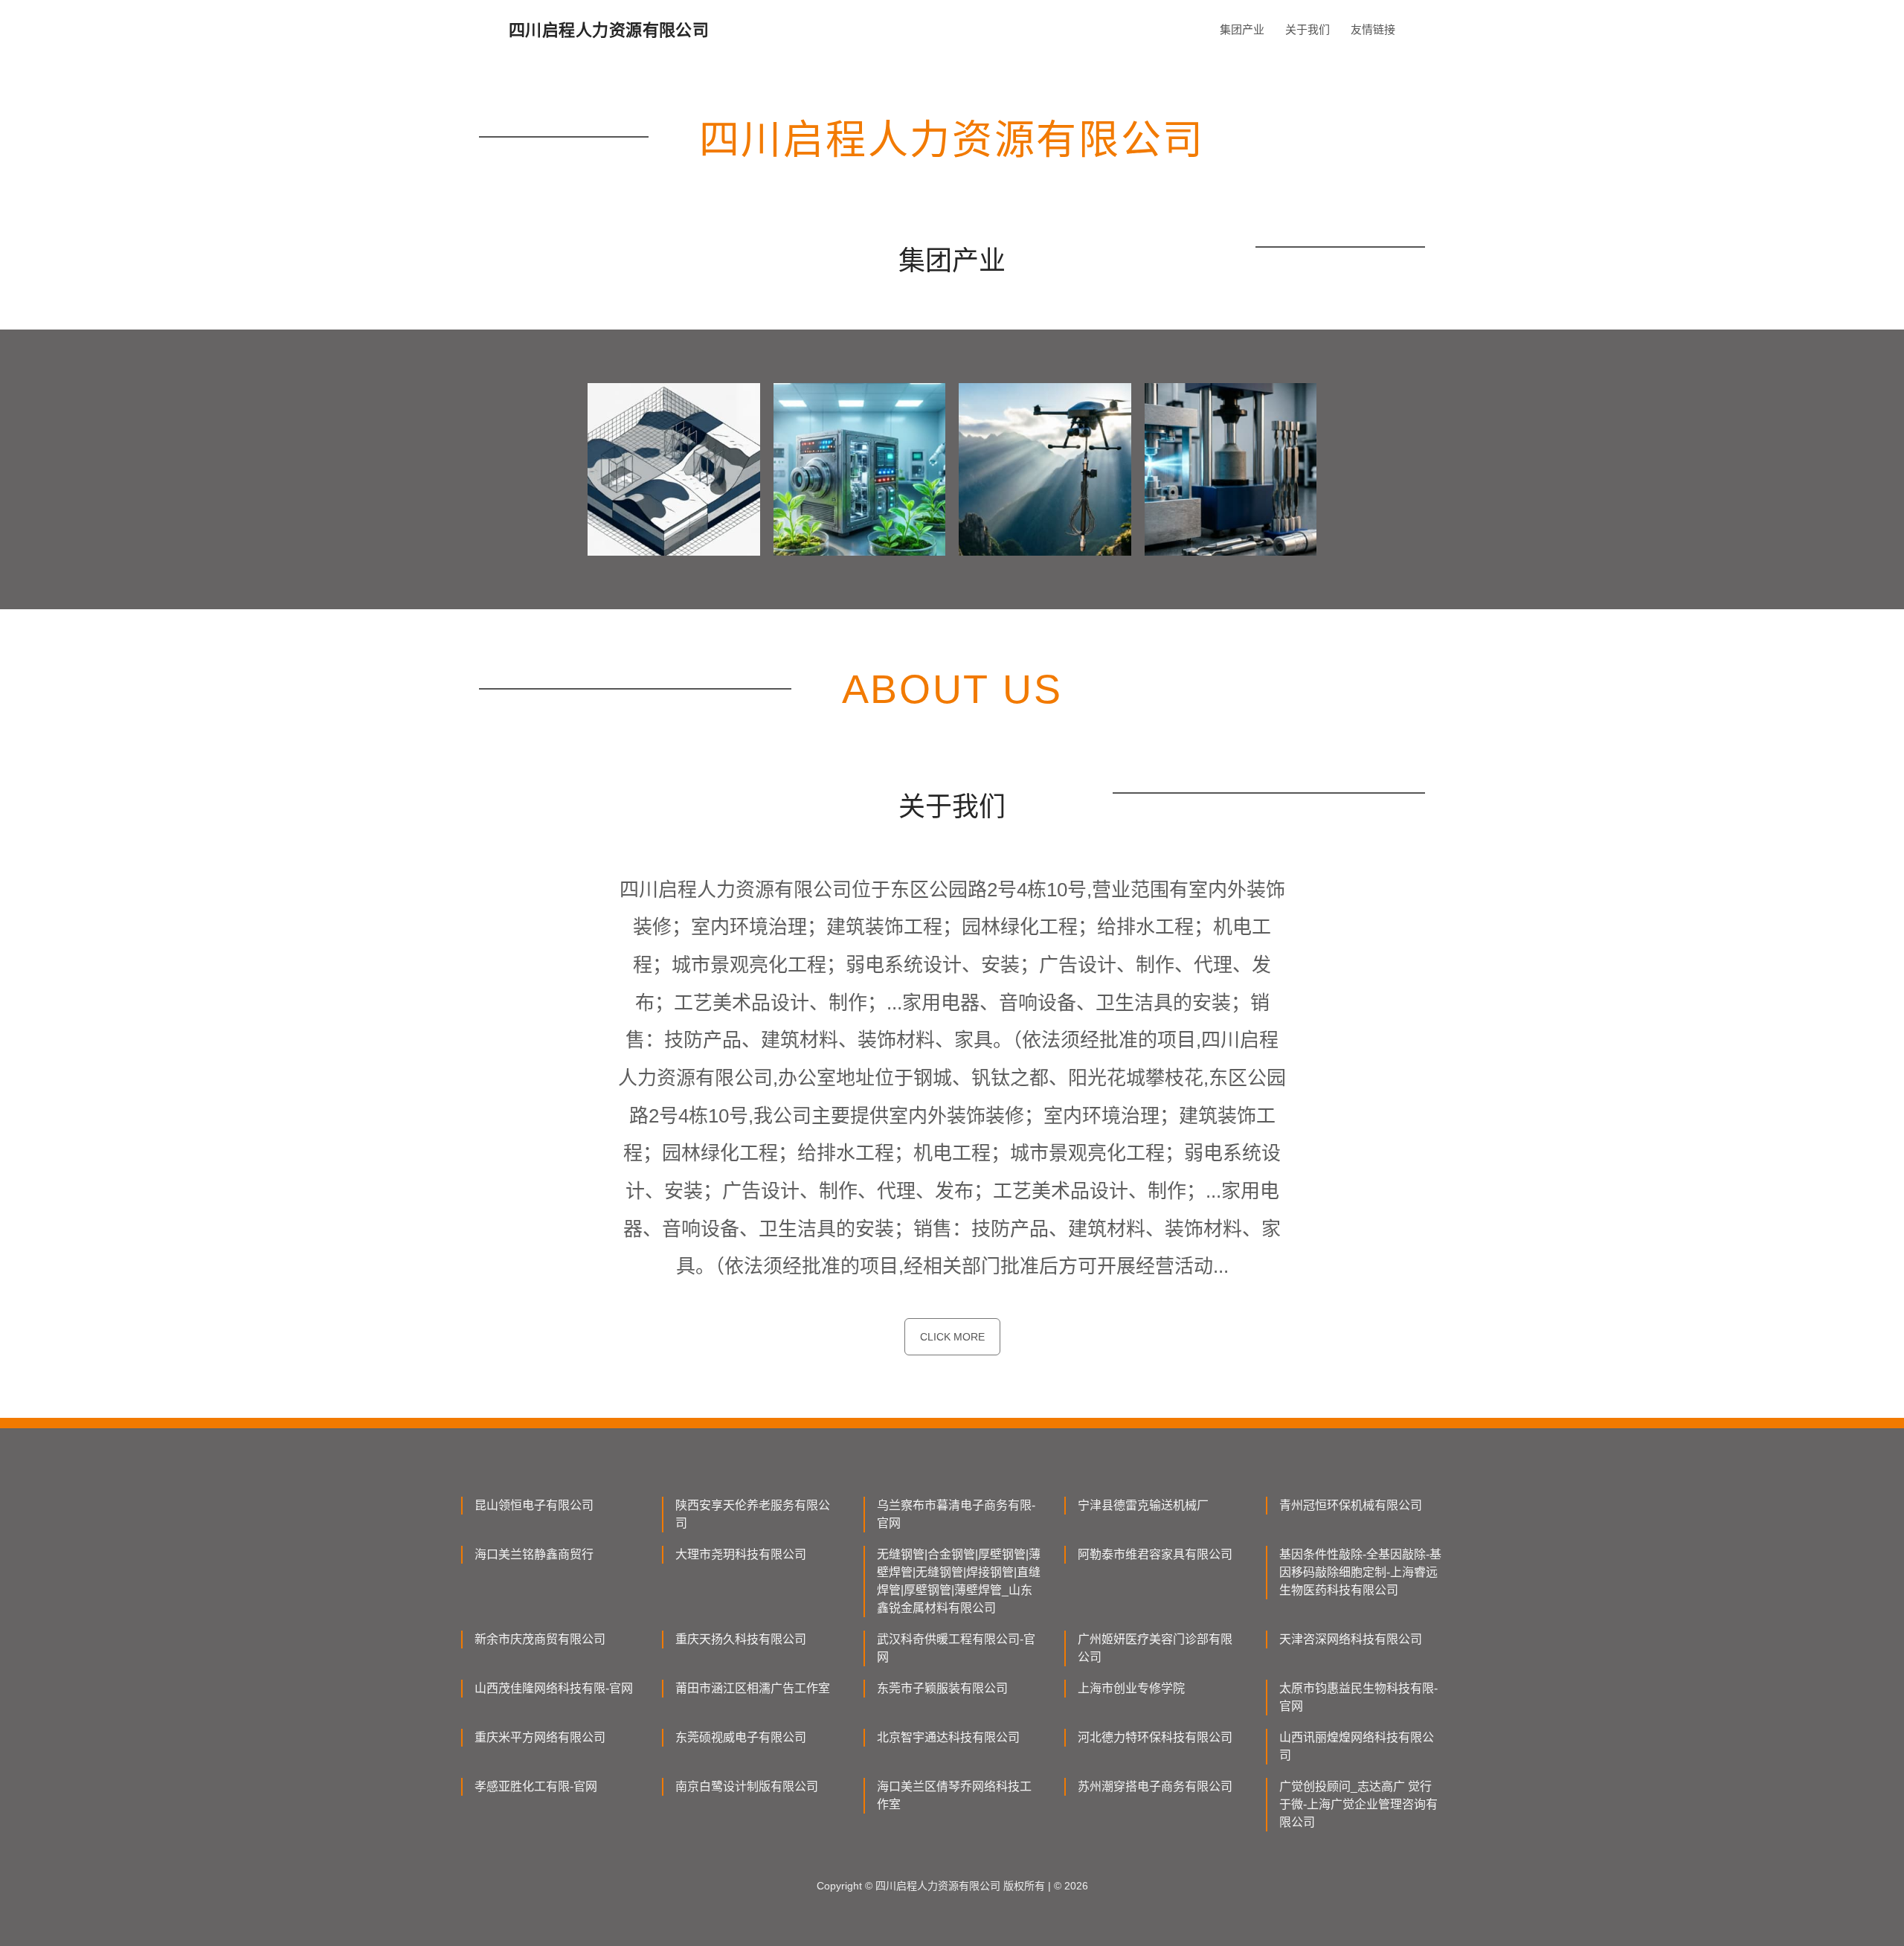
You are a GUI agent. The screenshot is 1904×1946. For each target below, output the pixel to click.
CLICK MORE (952, 1337)
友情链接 (1373, 29)
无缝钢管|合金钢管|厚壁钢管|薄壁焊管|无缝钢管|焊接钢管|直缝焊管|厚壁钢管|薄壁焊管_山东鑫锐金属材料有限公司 (959, 1581)
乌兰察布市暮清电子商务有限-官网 (956, 1514)
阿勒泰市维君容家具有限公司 (1155, 1554)
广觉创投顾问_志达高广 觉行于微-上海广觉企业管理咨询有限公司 (1358, 1804)
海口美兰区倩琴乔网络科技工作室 (954, 1795)
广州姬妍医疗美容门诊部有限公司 (1155, 1648)
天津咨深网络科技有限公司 (1351, 1639)
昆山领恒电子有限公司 (534, 1505)
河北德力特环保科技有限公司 (1155, 1737)
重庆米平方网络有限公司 (540, 1737)
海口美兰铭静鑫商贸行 (534, 1554)
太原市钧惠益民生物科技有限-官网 (1358, 1697)
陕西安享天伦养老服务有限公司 (753, 1514)
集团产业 (1242, 29)
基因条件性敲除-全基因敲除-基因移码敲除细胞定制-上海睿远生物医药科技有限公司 (1360, 1572)
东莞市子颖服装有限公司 (942, 1688)
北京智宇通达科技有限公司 (948, 1737)
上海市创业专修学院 (1131, 1688)
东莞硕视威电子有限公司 (741, 1737)
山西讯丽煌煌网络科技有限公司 (1357, 1746)
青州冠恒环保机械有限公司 (1351, 1505)
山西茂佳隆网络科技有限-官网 (554, 1688)
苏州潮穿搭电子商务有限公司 (1155, 1786)
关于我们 (1308, 29)
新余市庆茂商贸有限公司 (540, 1639)
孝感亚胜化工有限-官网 (536, 1786)
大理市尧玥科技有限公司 (741, 1554)
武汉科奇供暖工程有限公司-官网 (956, 1648)
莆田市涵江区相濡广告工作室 (753, 1688)
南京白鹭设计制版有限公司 (747, 1786)
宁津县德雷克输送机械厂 (1143, 1505)
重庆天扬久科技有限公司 (741, 1639)
